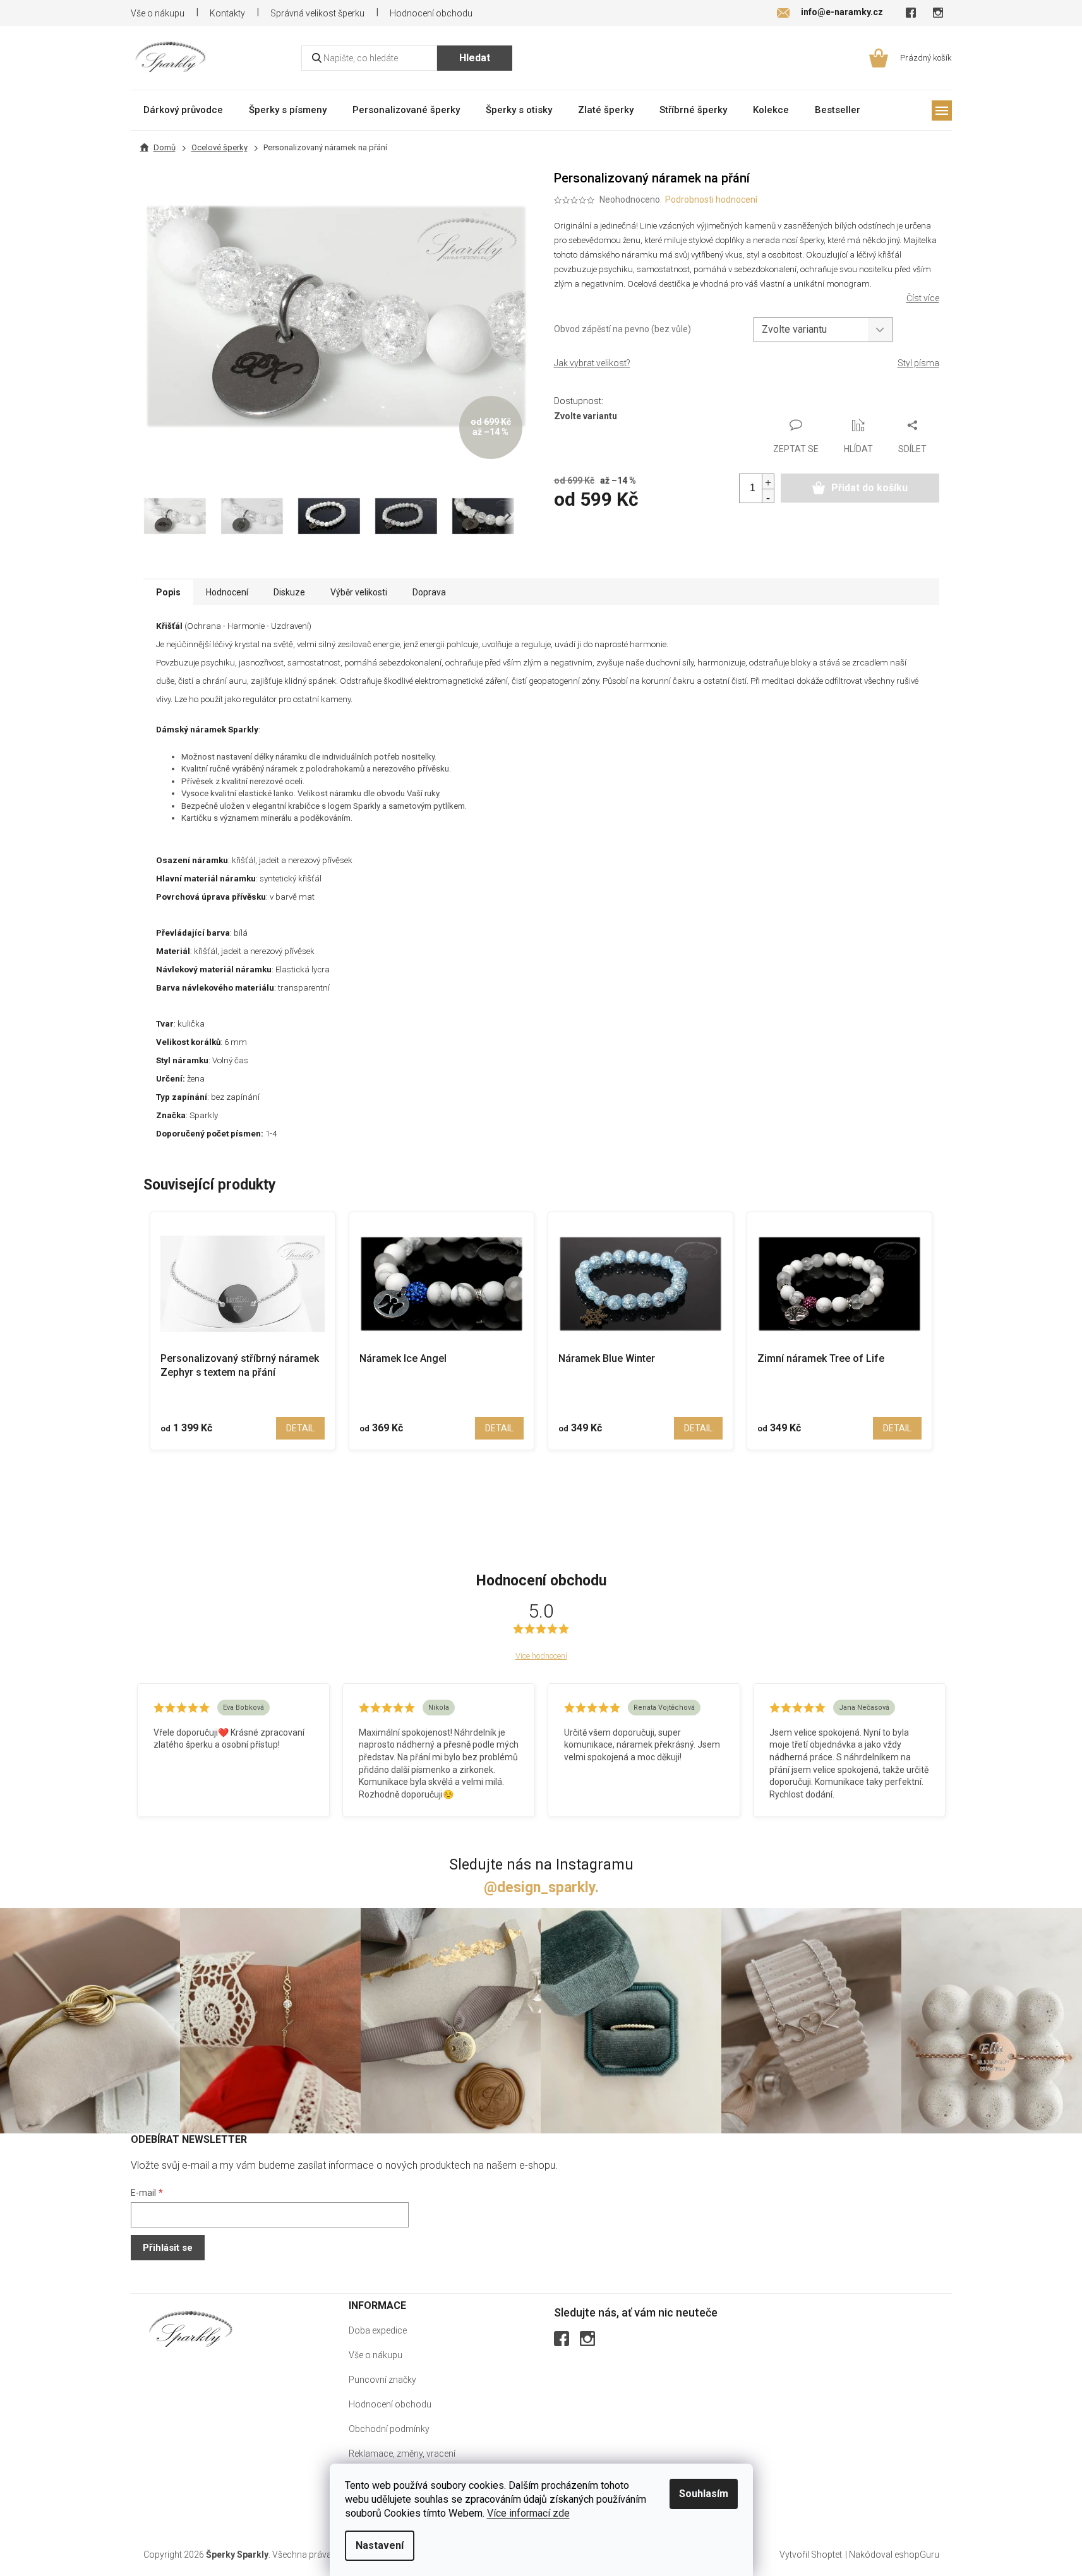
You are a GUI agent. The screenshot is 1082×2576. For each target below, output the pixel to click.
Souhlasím (704, 2494)
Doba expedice (378, 2330)
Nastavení (380, 2545)
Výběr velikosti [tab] (359, 592)
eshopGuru (917, 2555)
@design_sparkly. (541, 1887)
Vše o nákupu (158, 13)
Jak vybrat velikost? (592, 363)
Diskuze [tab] (289, 592)
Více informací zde (528, 2513)
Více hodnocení (541, 1656)
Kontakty (227, 13)
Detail (300, 1428)
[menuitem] (183, 110)
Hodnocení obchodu (431, 13)
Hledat (475, 58)
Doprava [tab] (429, 592)
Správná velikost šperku (317, 13)
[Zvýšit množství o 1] (768, 481)
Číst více (923, 298)
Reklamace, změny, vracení (402, 2454)
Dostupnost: (579, 401)
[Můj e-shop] (191, 2329)
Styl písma (918, 363)
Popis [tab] (168, 592)
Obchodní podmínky (389, 2429)
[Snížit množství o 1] (768, 496)
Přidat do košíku (869, 488)
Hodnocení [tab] (227, 592)
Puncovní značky (382, 2380)
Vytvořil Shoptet (811, 2555)
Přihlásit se (168, 2248)
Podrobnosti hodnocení (711, 200)
